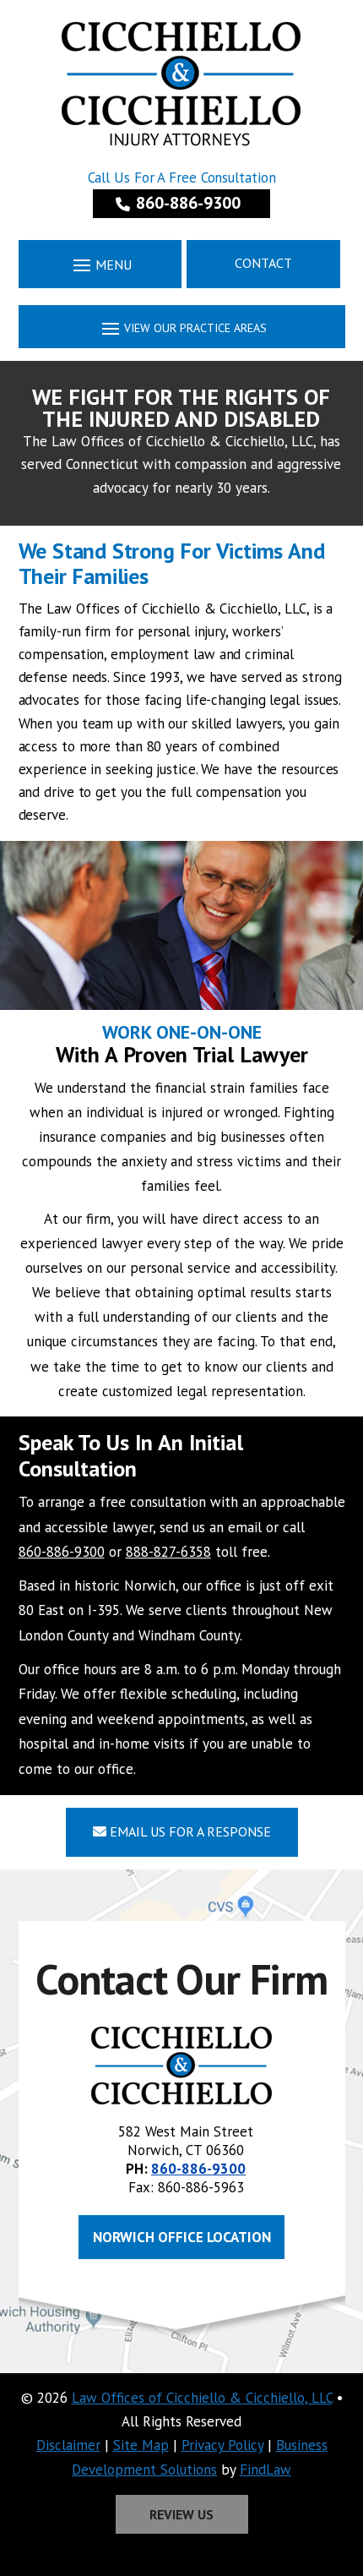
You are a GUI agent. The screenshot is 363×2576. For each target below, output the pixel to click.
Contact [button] (263, 263)
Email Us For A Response (189, 1831)
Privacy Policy (222, 2445)
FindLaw (265, 2470)
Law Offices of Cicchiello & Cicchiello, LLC (202, 2398)
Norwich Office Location (182, 2237)
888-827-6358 (168, 1552)
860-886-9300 (188, 203)
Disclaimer (68, 2445)
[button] (100, 264)
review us (181, 2514)
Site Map (141, 2445)
